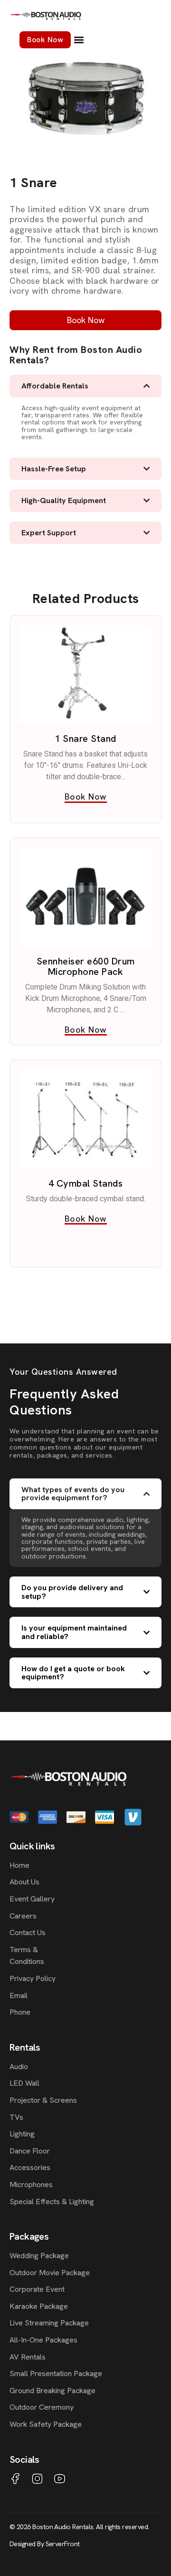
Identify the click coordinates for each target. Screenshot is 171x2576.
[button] (79, 40)
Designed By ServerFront (45, 2544)
